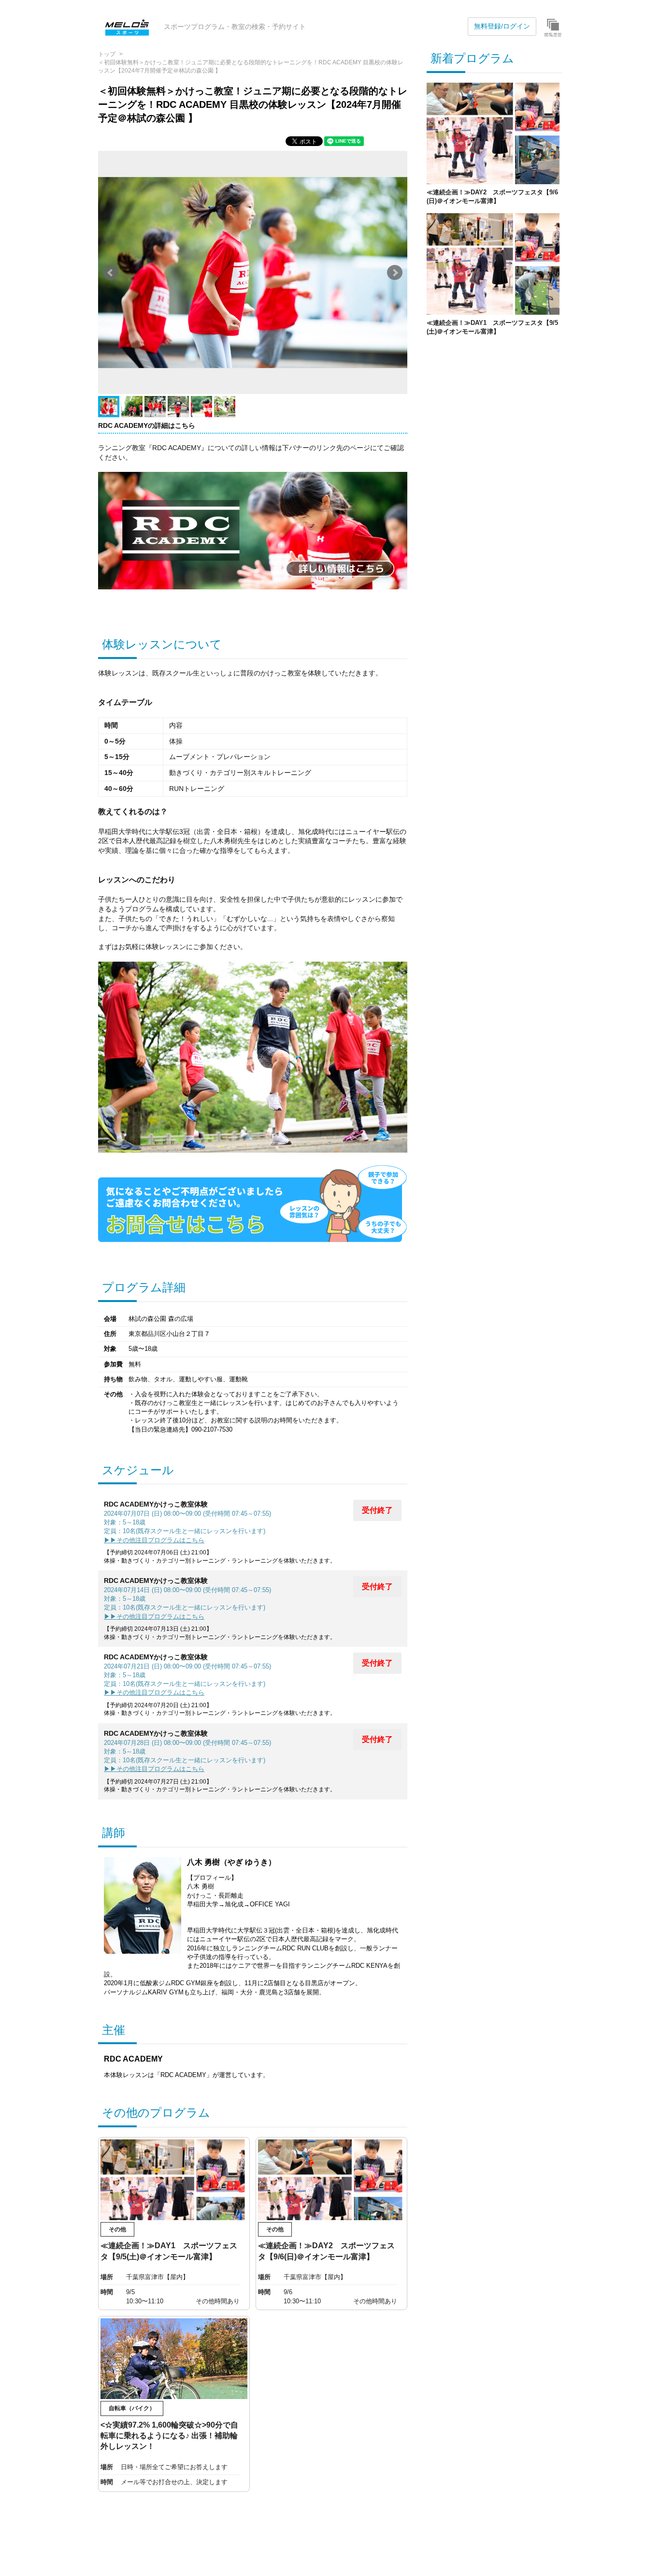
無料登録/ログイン (502, 26)
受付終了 (377, 1510)
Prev (111, 273)
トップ (107, 54)
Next (395, 273)
